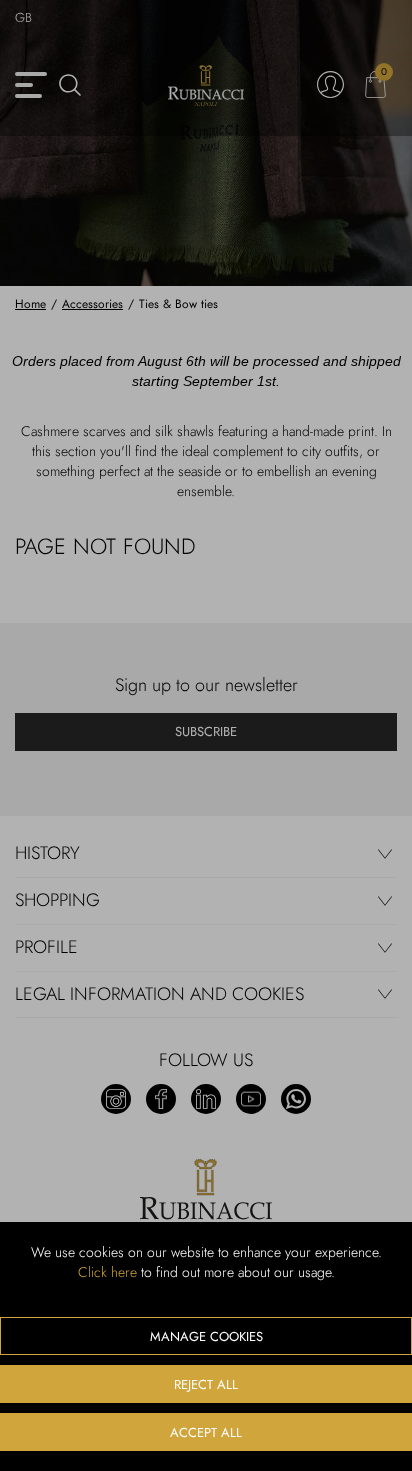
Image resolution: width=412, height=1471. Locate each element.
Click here (107, 1272)
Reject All (206, 1384)
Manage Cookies (206, 1336)
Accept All (206, 1432)
